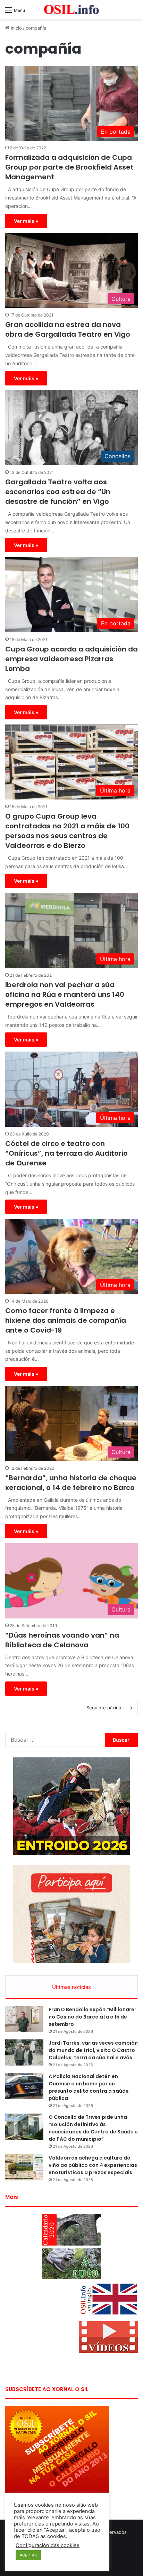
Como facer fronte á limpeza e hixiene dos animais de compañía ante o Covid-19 (66, 1320)
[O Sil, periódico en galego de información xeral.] (71, 10)
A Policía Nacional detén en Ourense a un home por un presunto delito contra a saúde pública (89, 2087)
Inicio (16, 28)
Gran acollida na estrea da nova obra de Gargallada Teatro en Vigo (68, 329)
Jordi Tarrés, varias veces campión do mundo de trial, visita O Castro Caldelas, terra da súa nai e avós (93, 2050)
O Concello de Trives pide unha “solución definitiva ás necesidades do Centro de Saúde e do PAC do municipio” (93, 2128)
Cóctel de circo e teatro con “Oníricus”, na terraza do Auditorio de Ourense (66, 1153)
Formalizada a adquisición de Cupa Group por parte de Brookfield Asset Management (69, 167)
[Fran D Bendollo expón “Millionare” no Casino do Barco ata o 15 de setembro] (24, 2019)
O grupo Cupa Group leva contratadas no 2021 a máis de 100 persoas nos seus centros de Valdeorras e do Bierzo (67, 831)
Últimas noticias (71, 1987)
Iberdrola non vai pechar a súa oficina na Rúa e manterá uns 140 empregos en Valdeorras (65, 994)
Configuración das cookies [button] (48, 2545)
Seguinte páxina (104, 1708)
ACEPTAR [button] (28, 2555)
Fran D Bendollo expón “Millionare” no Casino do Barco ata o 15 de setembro (93, 2017)
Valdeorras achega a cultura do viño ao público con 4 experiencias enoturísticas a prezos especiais (93, 2165)
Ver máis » (26, 221)
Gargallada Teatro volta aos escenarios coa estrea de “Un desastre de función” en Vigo (58, 492)
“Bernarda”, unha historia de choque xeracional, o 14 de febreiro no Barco (71, 1483)
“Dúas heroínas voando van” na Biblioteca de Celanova (62, 1640)
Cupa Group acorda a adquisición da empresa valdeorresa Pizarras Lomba (71, 659)
